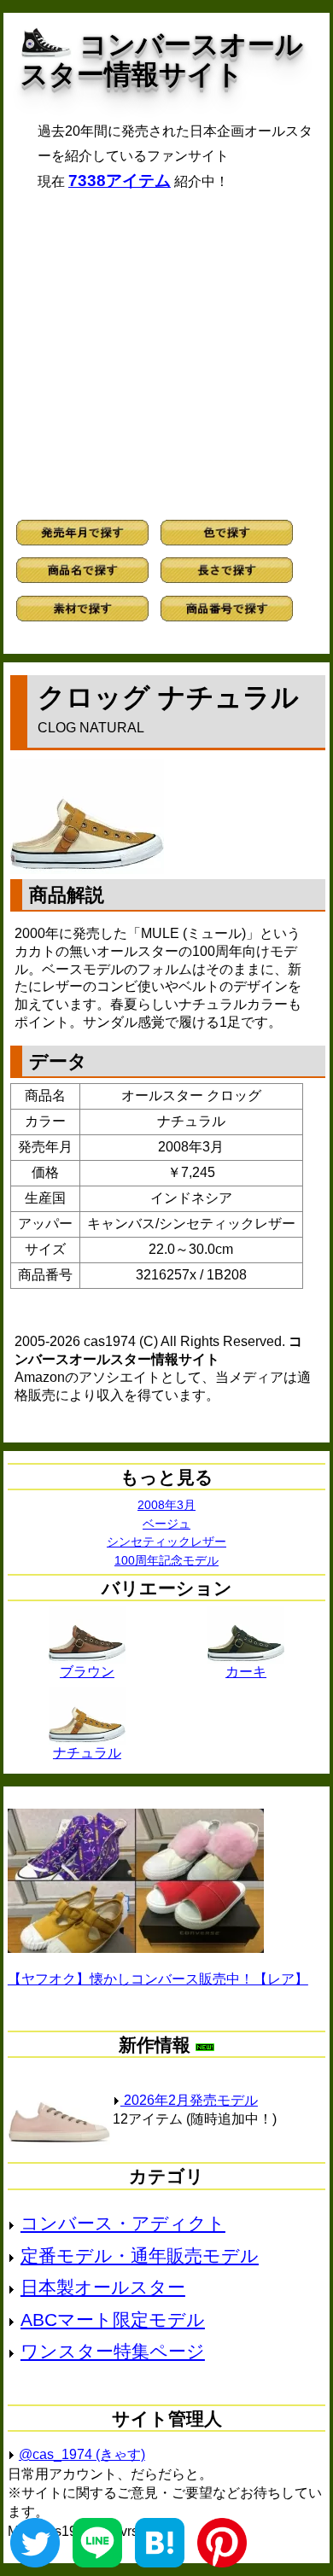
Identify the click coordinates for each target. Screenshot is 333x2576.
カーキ (246, 1672)
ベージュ (166, 1524)
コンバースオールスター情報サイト (162, 59)
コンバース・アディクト (123, 2223)
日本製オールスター (103, 2287)
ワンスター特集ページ (113, 2351)
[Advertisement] (166, 355)
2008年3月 (166, 1505)
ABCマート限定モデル (113, 2320)
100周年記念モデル (166, 1560)
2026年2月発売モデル (189, 2100)
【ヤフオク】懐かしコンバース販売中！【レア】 (158, 1979)
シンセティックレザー (166, 1542)
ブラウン (87, 1672)
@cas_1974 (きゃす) (82, 2454)
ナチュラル (87, 1753)
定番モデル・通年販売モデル (140, 2255)
